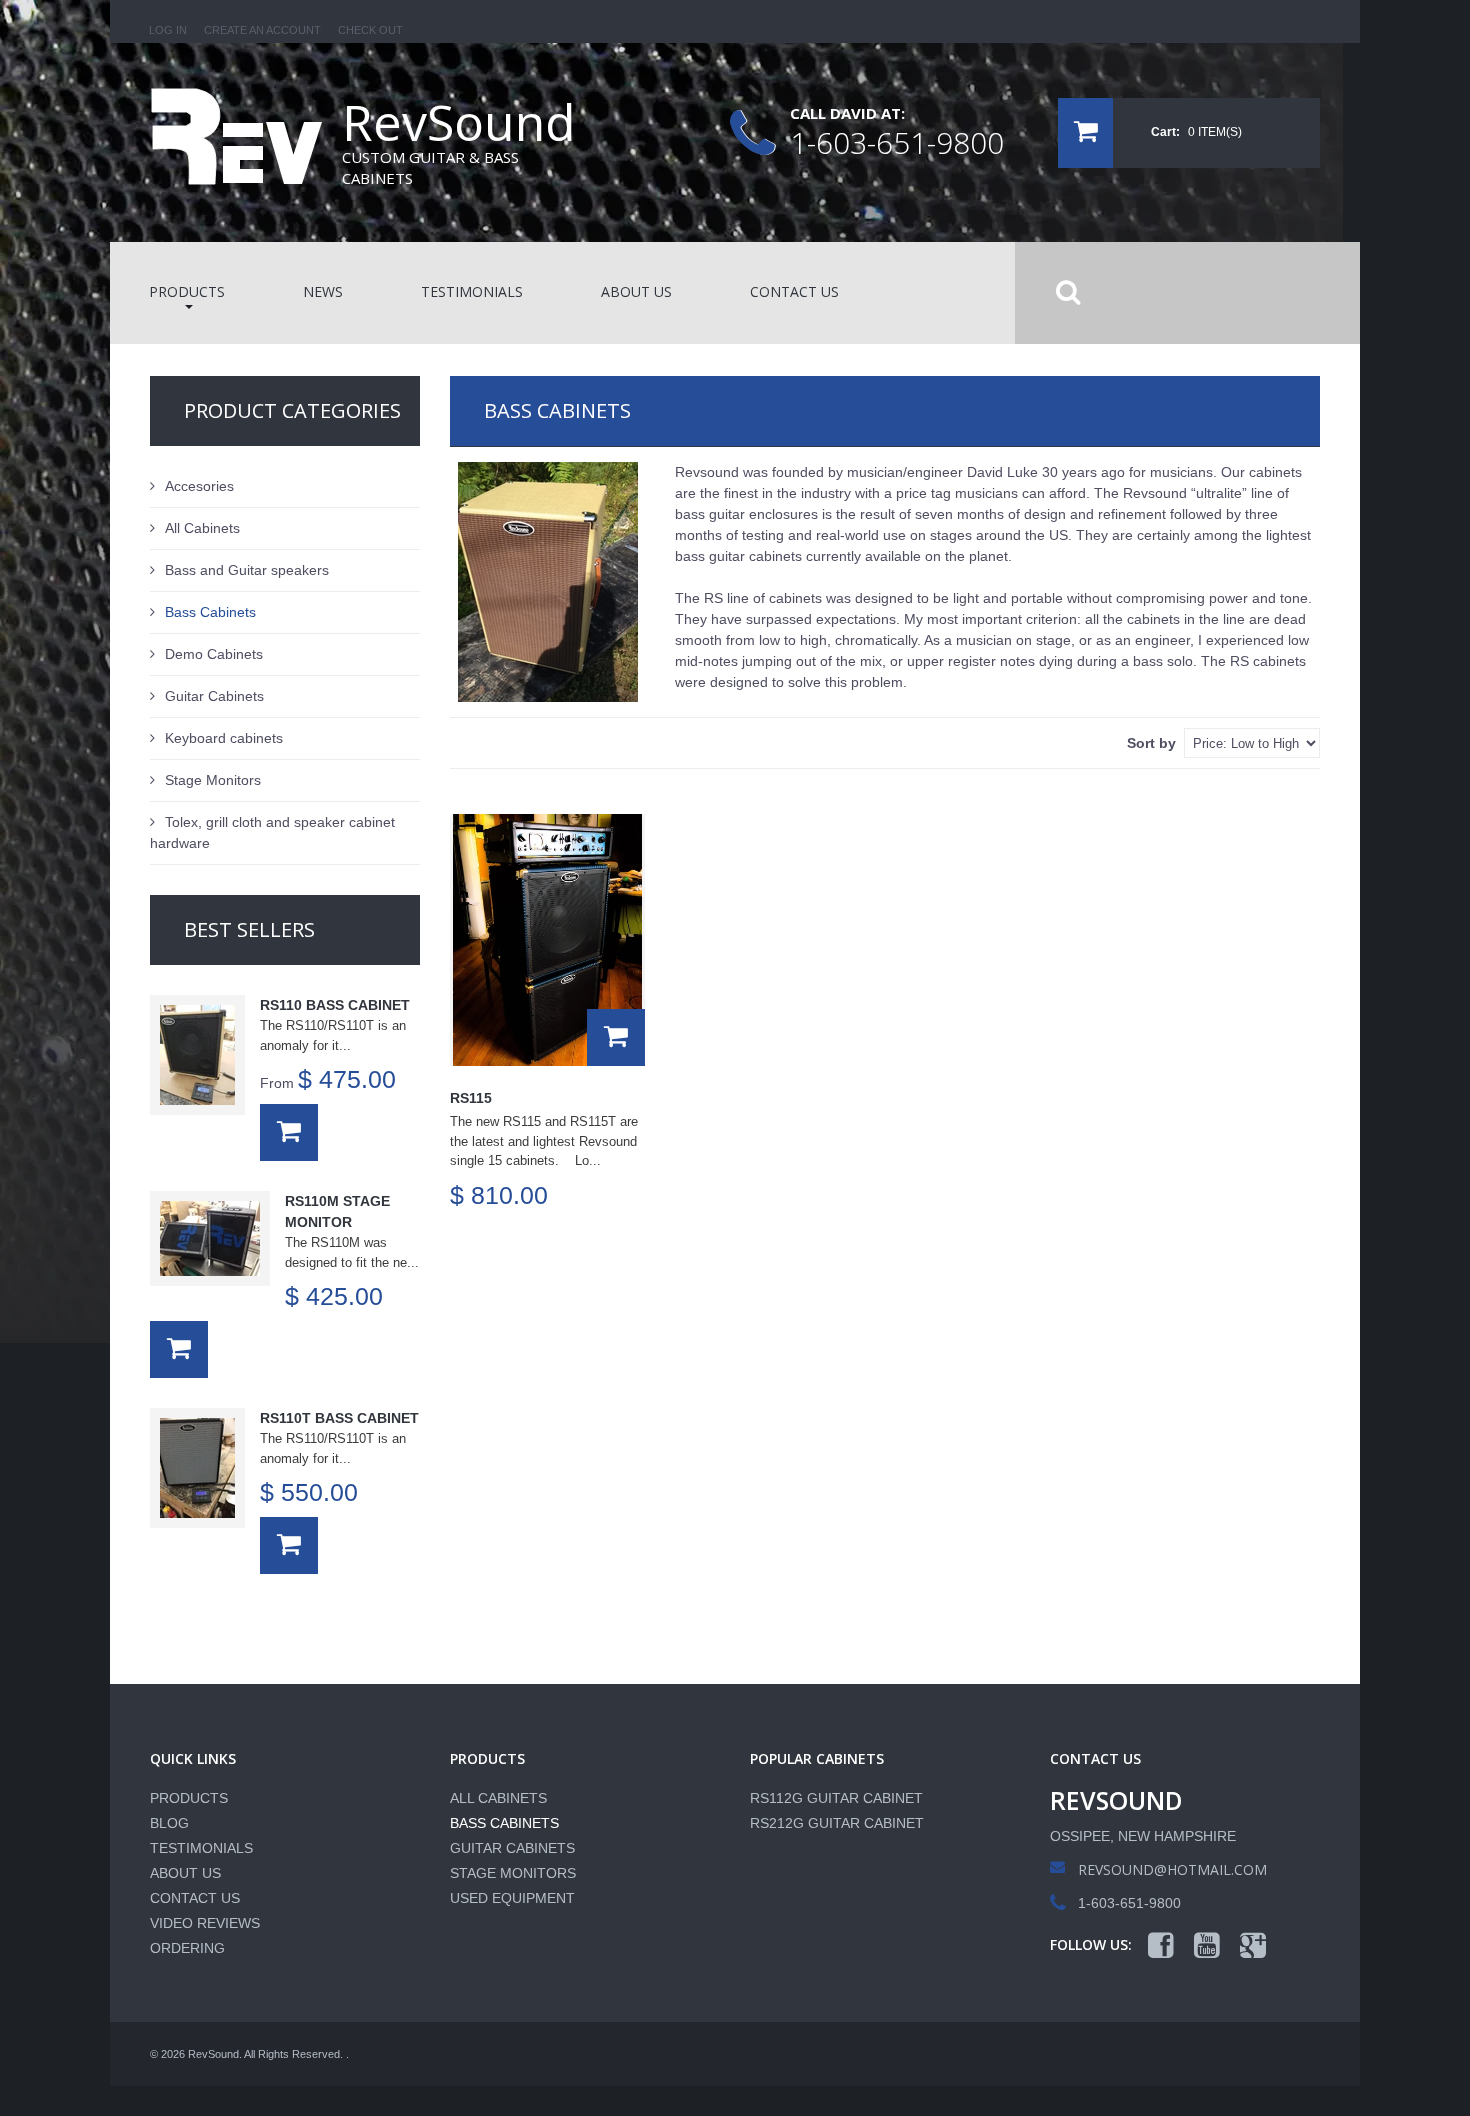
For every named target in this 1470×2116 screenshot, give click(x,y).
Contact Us (195, 1898)
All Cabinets (202, 528)
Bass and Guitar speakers (247, 570)
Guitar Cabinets (214, 696)
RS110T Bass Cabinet (339, 1418)
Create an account (262, 30)
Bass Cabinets (210, 612)
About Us (185, 1873)
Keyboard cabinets (224, 738)
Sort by (1151, 743)
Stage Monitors (213, 780)
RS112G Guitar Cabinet (836, 1798)
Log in (168, 30)
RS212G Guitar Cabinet (837, 1823)
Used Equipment (512, 1898)
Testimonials (201, 1848)
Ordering (187, 1948)
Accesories (199, 486)
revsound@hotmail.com (1172, 1869)
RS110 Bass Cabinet (335, 1005)
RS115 (471, 1098)
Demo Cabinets (214, 654)
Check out (370, 30)
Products (189, 1798)
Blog (169, 1823)
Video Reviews (205, 1923)
